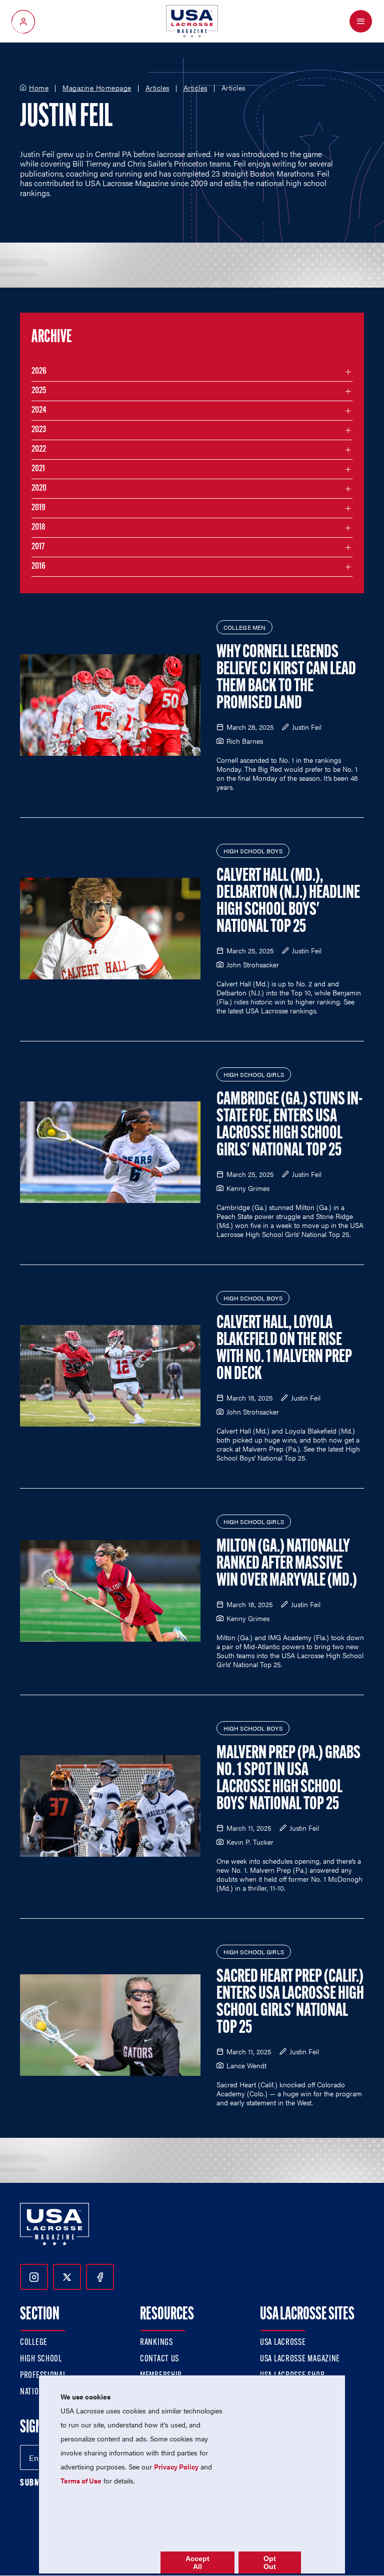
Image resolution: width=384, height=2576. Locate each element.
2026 (39, 372)
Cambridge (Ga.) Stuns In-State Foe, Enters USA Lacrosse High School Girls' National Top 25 (289, 1125)
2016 (38, 567)
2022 (39, 450)
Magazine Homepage (97, 88)
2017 (38, 547)
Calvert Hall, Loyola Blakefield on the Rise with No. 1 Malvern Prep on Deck (284, 1349)
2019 (38, 508)
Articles (157, 88)
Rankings (156, 2343)
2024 (39, 411)
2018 (38, 528)
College (34, 2343)
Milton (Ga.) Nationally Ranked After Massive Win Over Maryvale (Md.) (287, 1564)
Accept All (197, 2562)
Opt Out (270, 2562)
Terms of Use (81, 2480)
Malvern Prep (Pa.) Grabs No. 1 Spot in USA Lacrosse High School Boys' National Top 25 (288, 1779)
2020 (39, 489)
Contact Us (159, 2359)
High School (41, 2359)
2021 (38, 469)
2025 (39, 391)
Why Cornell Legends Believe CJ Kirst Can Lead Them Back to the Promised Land (286, 678)
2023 (39, 430)
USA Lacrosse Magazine (300, 2359)
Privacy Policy (176, 2466)
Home (39, 88)
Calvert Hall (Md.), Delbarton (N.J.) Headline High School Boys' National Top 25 (288, 902)
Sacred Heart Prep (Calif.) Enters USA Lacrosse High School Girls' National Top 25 (290, 2003)
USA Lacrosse (283, 2343)
